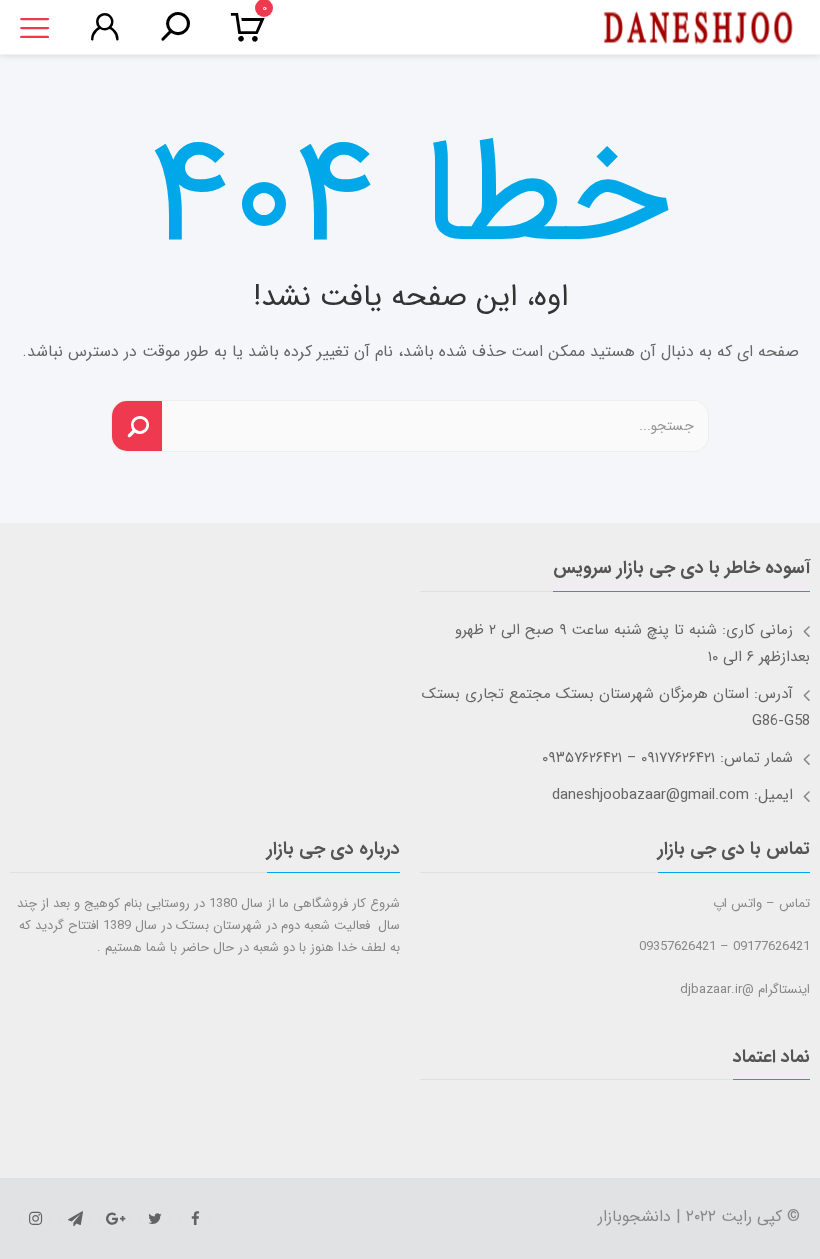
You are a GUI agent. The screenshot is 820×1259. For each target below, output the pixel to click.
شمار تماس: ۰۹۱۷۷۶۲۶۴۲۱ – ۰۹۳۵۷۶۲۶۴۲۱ (667, 758)
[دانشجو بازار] (698, 28)
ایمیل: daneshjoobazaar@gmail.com (672, 795)
